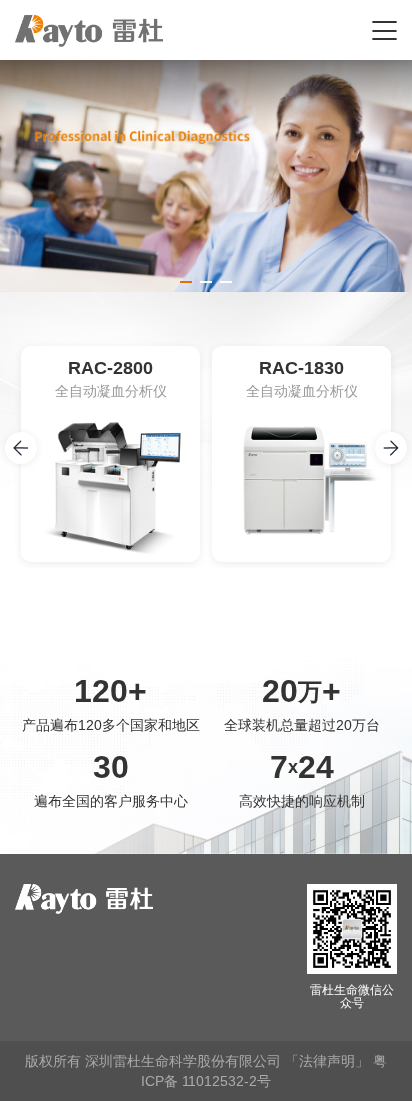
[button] (186, 282)
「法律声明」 (327, 1061)
